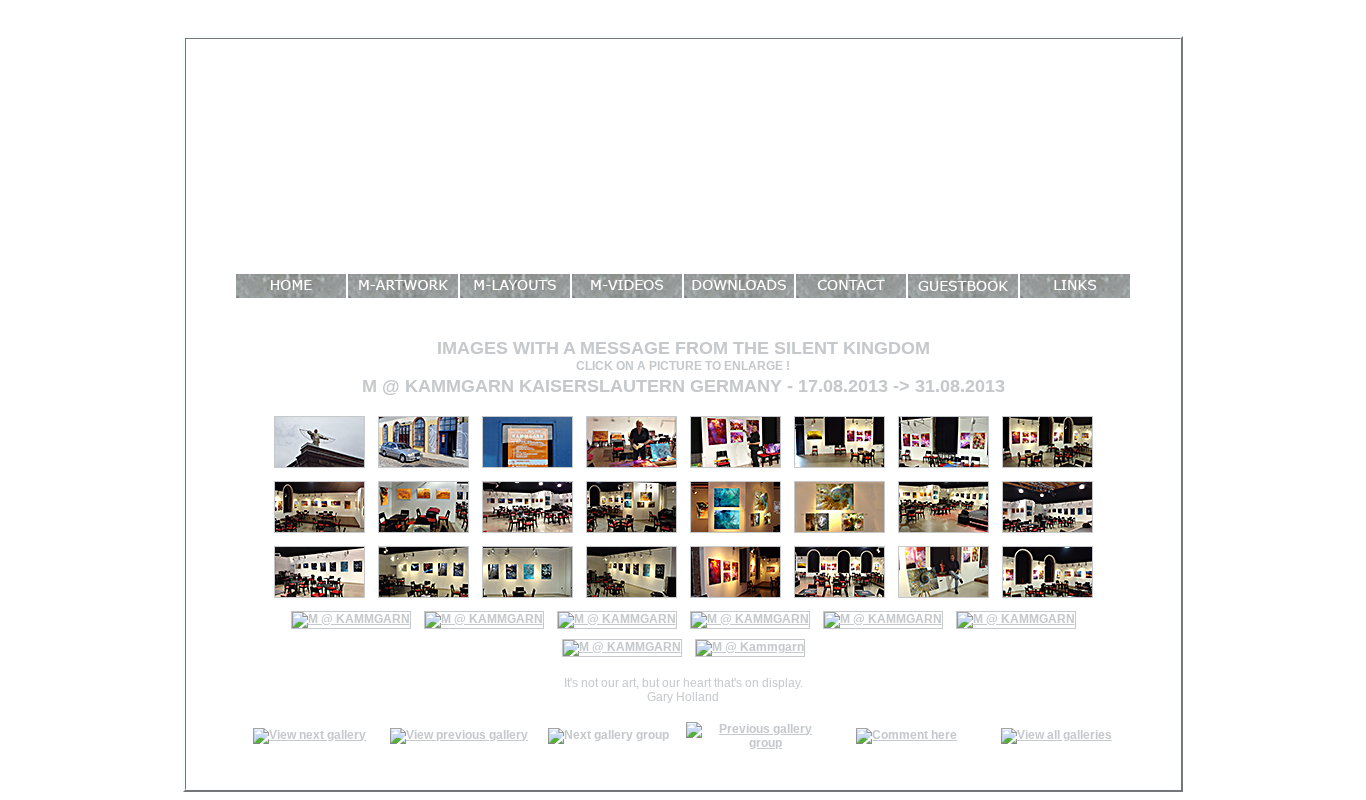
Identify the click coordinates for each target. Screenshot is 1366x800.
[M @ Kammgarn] (319, 469)
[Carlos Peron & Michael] (622, 647)
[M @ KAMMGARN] (527, 534)
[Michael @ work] (631, 469)
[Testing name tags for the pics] (735, 469)
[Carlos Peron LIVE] (750, 647)
